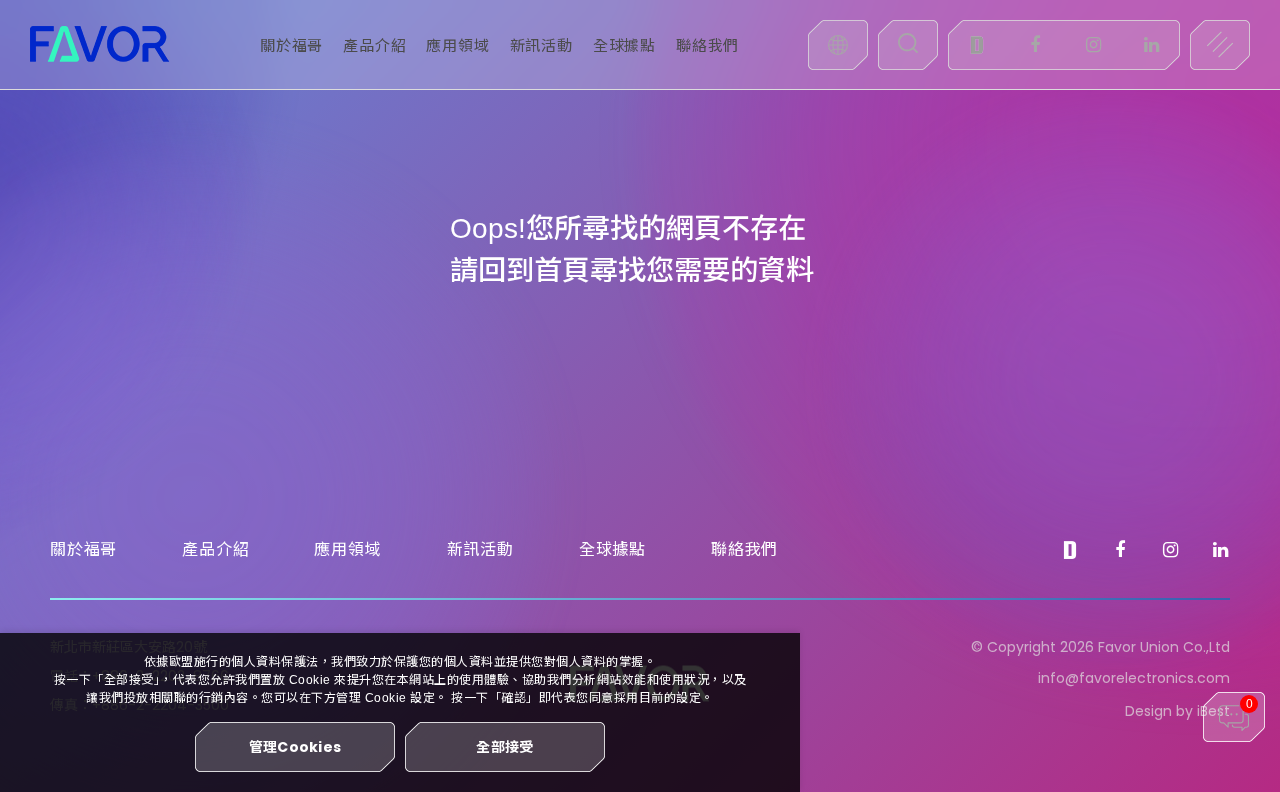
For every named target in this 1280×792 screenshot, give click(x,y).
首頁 (562, 270)
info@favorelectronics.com (1134, 678)
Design (1148, 711)
